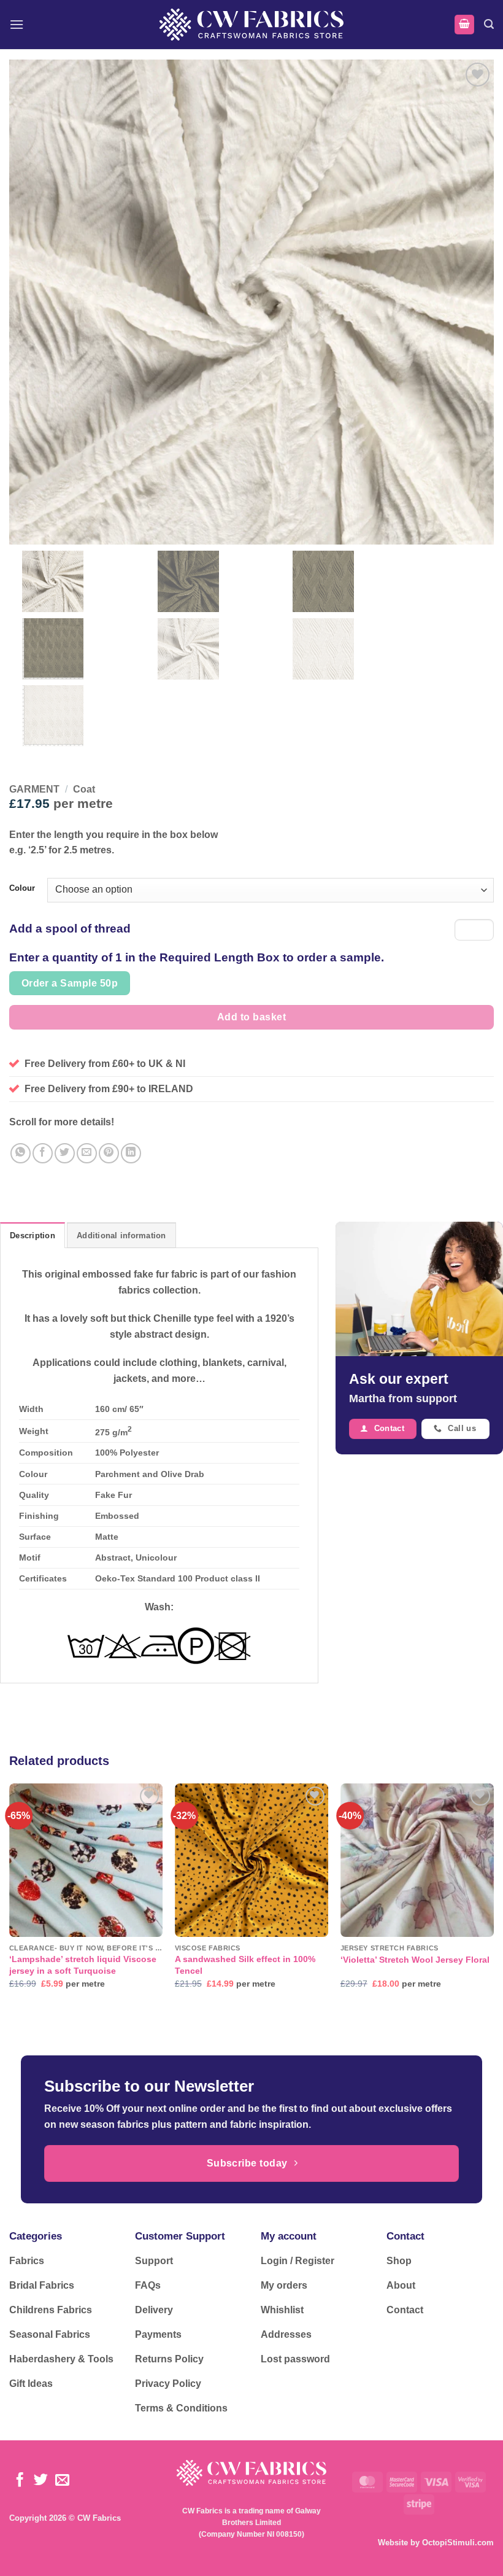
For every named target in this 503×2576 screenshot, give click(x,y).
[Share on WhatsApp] (21, 1153)
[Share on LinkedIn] (131, 1153)
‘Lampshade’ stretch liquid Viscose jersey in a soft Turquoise (83, 1965)
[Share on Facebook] (43, 1153)
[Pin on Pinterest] (109, 1153)
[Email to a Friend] (87, 1153)
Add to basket (251, 1017)
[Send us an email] (62, 2481)
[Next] (493, 1897)
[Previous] (10, 1897)
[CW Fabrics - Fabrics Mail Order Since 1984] (251, 24)
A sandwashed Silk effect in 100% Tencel (245, 1965)
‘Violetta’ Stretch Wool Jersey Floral (415, 1960)
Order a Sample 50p (70, 983)
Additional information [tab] (121, 1236)
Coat (84, 789)
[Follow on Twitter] (41, 2481)
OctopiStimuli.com (458, 2543)
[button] (17, 24)
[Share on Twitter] (65, 1153)
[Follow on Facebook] (20, 2481)
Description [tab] (33, 1236)
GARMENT (34, 789)
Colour (22, 888)
